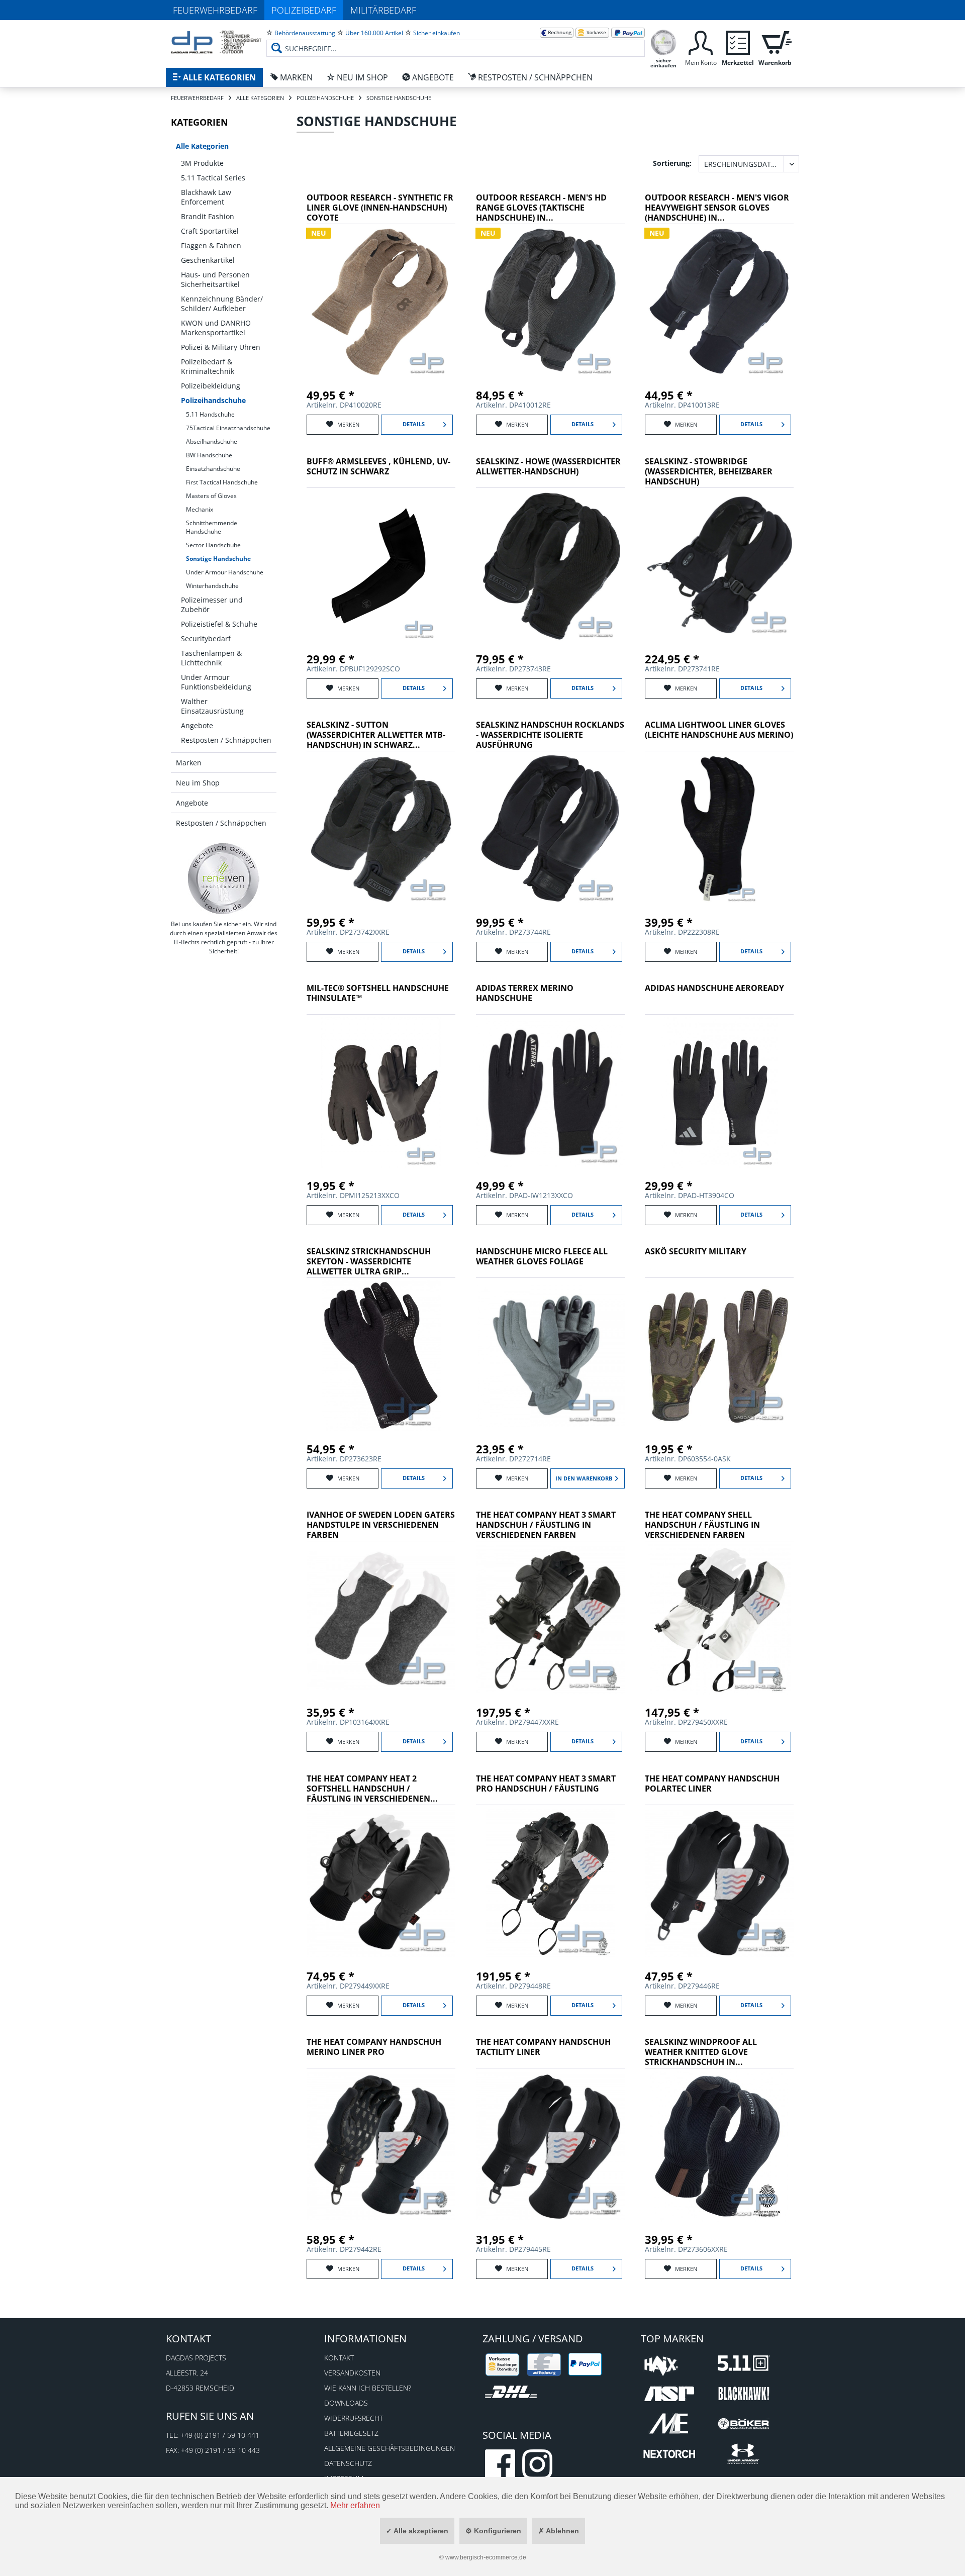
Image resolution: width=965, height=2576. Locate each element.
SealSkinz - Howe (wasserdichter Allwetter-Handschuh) (548, 467)
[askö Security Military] (719, 1356)
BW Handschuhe (209, 455)
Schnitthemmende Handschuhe (212, 527)
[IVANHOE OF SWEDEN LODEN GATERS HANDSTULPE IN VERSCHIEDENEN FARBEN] (381, 1619)
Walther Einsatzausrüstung (212, 706)
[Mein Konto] (701, 41)
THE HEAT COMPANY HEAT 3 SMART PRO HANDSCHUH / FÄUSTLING (546, 1784)
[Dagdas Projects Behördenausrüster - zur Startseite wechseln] (216, 43)
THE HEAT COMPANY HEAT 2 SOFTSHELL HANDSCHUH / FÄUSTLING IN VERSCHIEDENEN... (372, 1789)
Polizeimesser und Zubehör (212, 605)
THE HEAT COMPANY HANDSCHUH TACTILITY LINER (543, 2047)
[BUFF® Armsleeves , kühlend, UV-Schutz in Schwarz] (381, 566)
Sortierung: (672, 163)
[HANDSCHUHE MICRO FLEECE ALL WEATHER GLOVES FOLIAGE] (550, 1356)
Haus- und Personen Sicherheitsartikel (215, 279)
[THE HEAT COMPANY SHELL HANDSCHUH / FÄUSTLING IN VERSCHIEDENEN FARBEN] (719, 1619)
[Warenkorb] (775, 41)
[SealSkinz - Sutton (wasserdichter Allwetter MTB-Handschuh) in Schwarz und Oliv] (381, 829)
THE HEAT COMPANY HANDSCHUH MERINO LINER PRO (374, 2047)
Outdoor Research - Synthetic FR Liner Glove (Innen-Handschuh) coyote (380, 208)
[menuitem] (456, 40)
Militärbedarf (383, 10)
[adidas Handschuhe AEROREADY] (719, 1093)
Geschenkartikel (208, 260)
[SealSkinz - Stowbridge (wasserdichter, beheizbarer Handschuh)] (719, 566)
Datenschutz (348, 2463)
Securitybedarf (206, 638)
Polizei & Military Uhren (221, 347)
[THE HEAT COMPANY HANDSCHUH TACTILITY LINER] (550, 2146)
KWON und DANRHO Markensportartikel (216, 328)
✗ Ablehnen (559, 2531)
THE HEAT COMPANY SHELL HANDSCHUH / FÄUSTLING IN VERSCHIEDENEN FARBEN (702, 1525)
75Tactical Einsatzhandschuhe (228, 428)
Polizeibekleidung (211, 386)
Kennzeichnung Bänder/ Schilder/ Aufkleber (222, 304)
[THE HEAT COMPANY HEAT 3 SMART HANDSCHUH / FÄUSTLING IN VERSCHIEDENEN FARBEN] (550, 1619)
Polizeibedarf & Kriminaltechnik (208, 366)
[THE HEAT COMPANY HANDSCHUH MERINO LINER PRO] (381, 2146)
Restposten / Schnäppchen (226, 740)
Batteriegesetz (351, 2433)
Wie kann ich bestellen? (368, 2388)
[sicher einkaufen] (663, 41)
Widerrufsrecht (354, 2418)
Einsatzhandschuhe (213, 469)
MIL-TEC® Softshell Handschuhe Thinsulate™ (378, 993)
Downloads (346, 2403)
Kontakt (339, 2358)
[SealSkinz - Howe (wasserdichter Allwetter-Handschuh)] (550, 566)
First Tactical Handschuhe (222, 482)
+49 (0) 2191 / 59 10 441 (220, 2435)
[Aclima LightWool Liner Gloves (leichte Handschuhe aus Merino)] (719, 829)
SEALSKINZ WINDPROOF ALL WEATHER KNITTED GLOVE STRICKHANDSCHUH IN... (701, 2052)
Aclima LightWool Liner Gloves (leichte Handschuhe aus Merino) (719, 730)
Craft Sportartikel (210, 231)
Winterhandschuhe (212, 586)
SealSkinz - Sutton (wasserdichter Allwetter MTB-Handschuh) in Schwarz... (376, 735)
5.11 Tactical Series (213, 178)
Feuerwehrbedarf (215, 10)
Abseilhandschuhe (212, 441)
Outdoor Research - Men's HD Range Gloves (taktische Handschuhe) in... (541, 208)
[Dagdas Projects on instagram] (537, 2464)
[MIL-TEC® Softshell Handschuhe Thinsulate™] (381, 1093)
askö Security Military (696, 1252)
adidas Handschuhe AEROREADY (714, 988)
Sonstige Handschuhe (218, 559)
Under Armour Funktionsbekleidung (216, 682)
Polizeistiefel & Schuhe (219, 624)
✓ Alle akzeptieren (417, 2531)
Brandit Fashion (208, 216)
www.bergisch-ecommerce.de (486, 2557)
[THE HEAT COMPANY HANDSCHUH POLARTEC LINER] (719, 1883)
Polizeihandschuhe (213, 400)
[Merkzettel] (738, 41)
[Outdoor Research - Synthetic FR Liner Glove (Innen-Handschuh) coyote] (381, 302)
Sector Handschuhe (213, 545)
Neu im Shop (198, 783)
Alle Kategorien (202, 146)
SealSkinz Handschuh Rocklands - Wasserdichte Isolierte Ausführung (550, 735)
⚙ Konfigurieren (493, 2531)
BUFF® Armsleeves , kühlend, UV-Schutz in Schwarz (378, 467)
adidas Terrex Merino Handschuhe (525, 993)
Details (414, 424)
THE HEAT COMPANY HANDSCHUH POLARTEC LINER (712, 1784)
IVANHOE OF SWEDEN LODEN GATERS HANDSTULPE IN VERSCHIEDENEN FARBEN (381, 1525)
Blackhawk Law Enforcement (206, 197)
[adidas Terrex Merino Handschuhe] (550, 1093)
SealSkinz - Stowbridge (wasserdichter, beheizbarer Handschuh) (709, 472)
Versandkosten (352, 2373)
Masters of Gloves (211, 496)
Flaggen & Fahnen (211, 245)
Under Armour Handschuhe (225, 572)
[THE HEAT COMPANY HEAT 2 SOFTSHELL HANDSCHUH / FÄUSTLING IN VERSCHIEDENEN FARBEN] (381, 1883)
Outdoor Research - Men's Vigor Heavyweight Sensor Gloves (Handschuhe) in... (717, 208)
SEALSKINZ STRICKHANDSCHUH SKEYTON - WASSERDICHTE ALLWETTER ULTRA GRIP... (369, 1262)
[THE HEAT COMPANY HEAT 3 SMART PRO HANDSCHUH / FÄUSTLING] (550, 1883)
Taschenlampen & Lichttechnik (211, 658)
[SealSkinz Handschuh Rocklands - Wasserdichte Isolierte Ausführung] (550, 829)
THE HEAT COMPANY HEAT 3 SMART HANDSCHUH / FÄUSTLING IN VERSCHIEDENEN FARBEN (546, 1525)
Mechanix (200, 509)
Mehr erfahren (355, 2505)
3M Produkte (202, 163)
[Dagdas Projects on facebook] (500, 2464)
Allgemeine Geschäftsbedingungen (390, 2448)
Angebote (197, 725)
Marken (189, 763)
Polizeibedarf (304, 10)
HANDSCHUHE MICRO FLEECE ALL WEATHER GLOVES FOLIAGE (542, 1257)
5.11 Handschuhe (210, 414)
